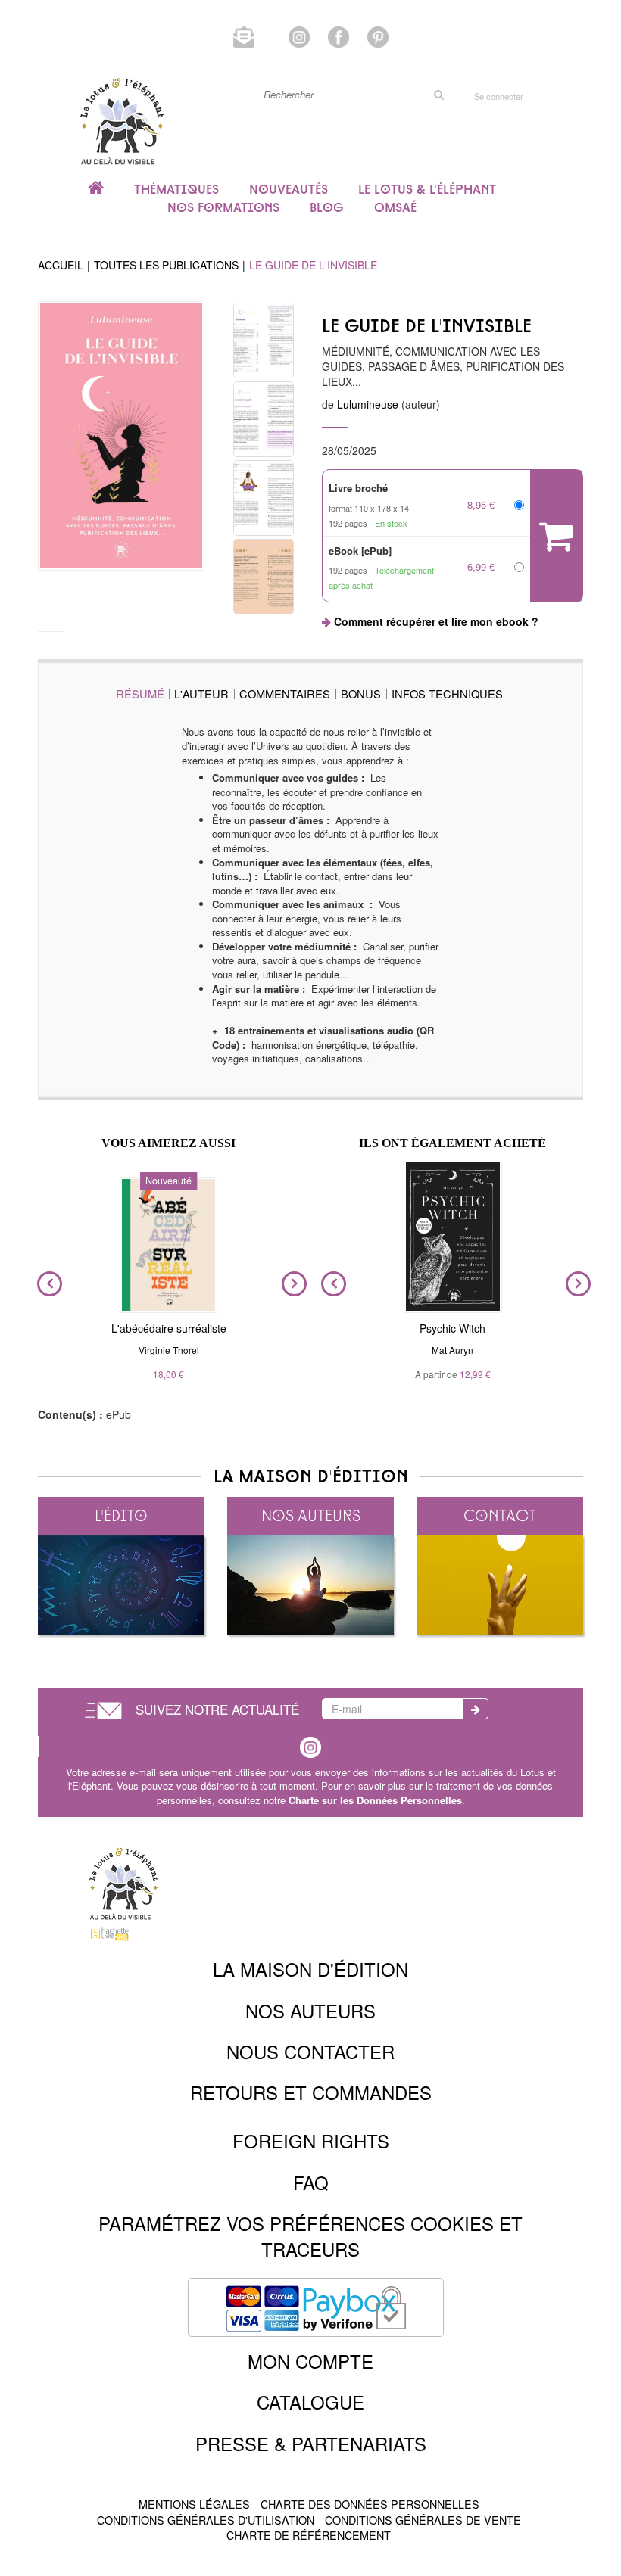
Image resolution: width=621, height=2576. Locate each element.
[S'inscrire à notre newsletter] (252, 36)
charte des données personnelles (370, 2504)
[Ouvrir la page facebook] (339, 36)
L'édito (121, 1515)
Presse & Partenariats (311, 2443)
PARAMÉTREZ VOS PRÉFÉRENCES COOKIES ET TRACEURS (310, 2236)
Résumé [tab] (140, 694)
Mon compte (310, 2361)
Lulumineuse (368, 404)
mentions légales (194, 2504)
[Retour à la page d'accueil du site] (121, 121)
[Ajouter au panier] (556, 536)
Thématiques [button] (176, 189)
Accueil (61, 265)
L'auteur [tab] (201, 694)
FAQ (311, 2182)
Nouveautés (289, 189)
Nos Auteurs (310, 2010)
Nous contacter (310, 2051)
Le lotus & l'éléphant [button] (427, 189)
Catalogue (310, 2402)
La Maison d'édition (310, 1969)
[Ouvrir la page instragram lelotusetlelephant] (310, 1745)
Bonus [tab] (361, 694)
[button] (121, 436)
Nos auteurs (311, 1515)
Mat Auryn (452, 1350)
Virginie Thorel (169, 1350)
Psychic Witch (452, 1328)
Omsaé (395, 207)
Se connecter (499, 96)
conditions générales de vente (423, 2520)
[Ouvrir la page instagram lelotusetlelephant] (299, 36)
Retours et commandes (311, 2092)
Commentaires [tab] (285, 694)
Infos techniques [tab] (447, 694)
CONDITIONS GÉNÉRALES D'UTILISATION (206, 2520)
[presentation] (46, 1284)
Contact (500, 1515)
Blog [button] (327, 207)
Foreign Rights (311, 2140)
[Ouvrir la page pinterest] (378, 36)
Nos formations (223, 207)
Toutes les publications (166, 265)
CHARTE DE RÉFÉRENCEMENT (309, 2535)
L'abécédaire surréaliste (169, 1328)
